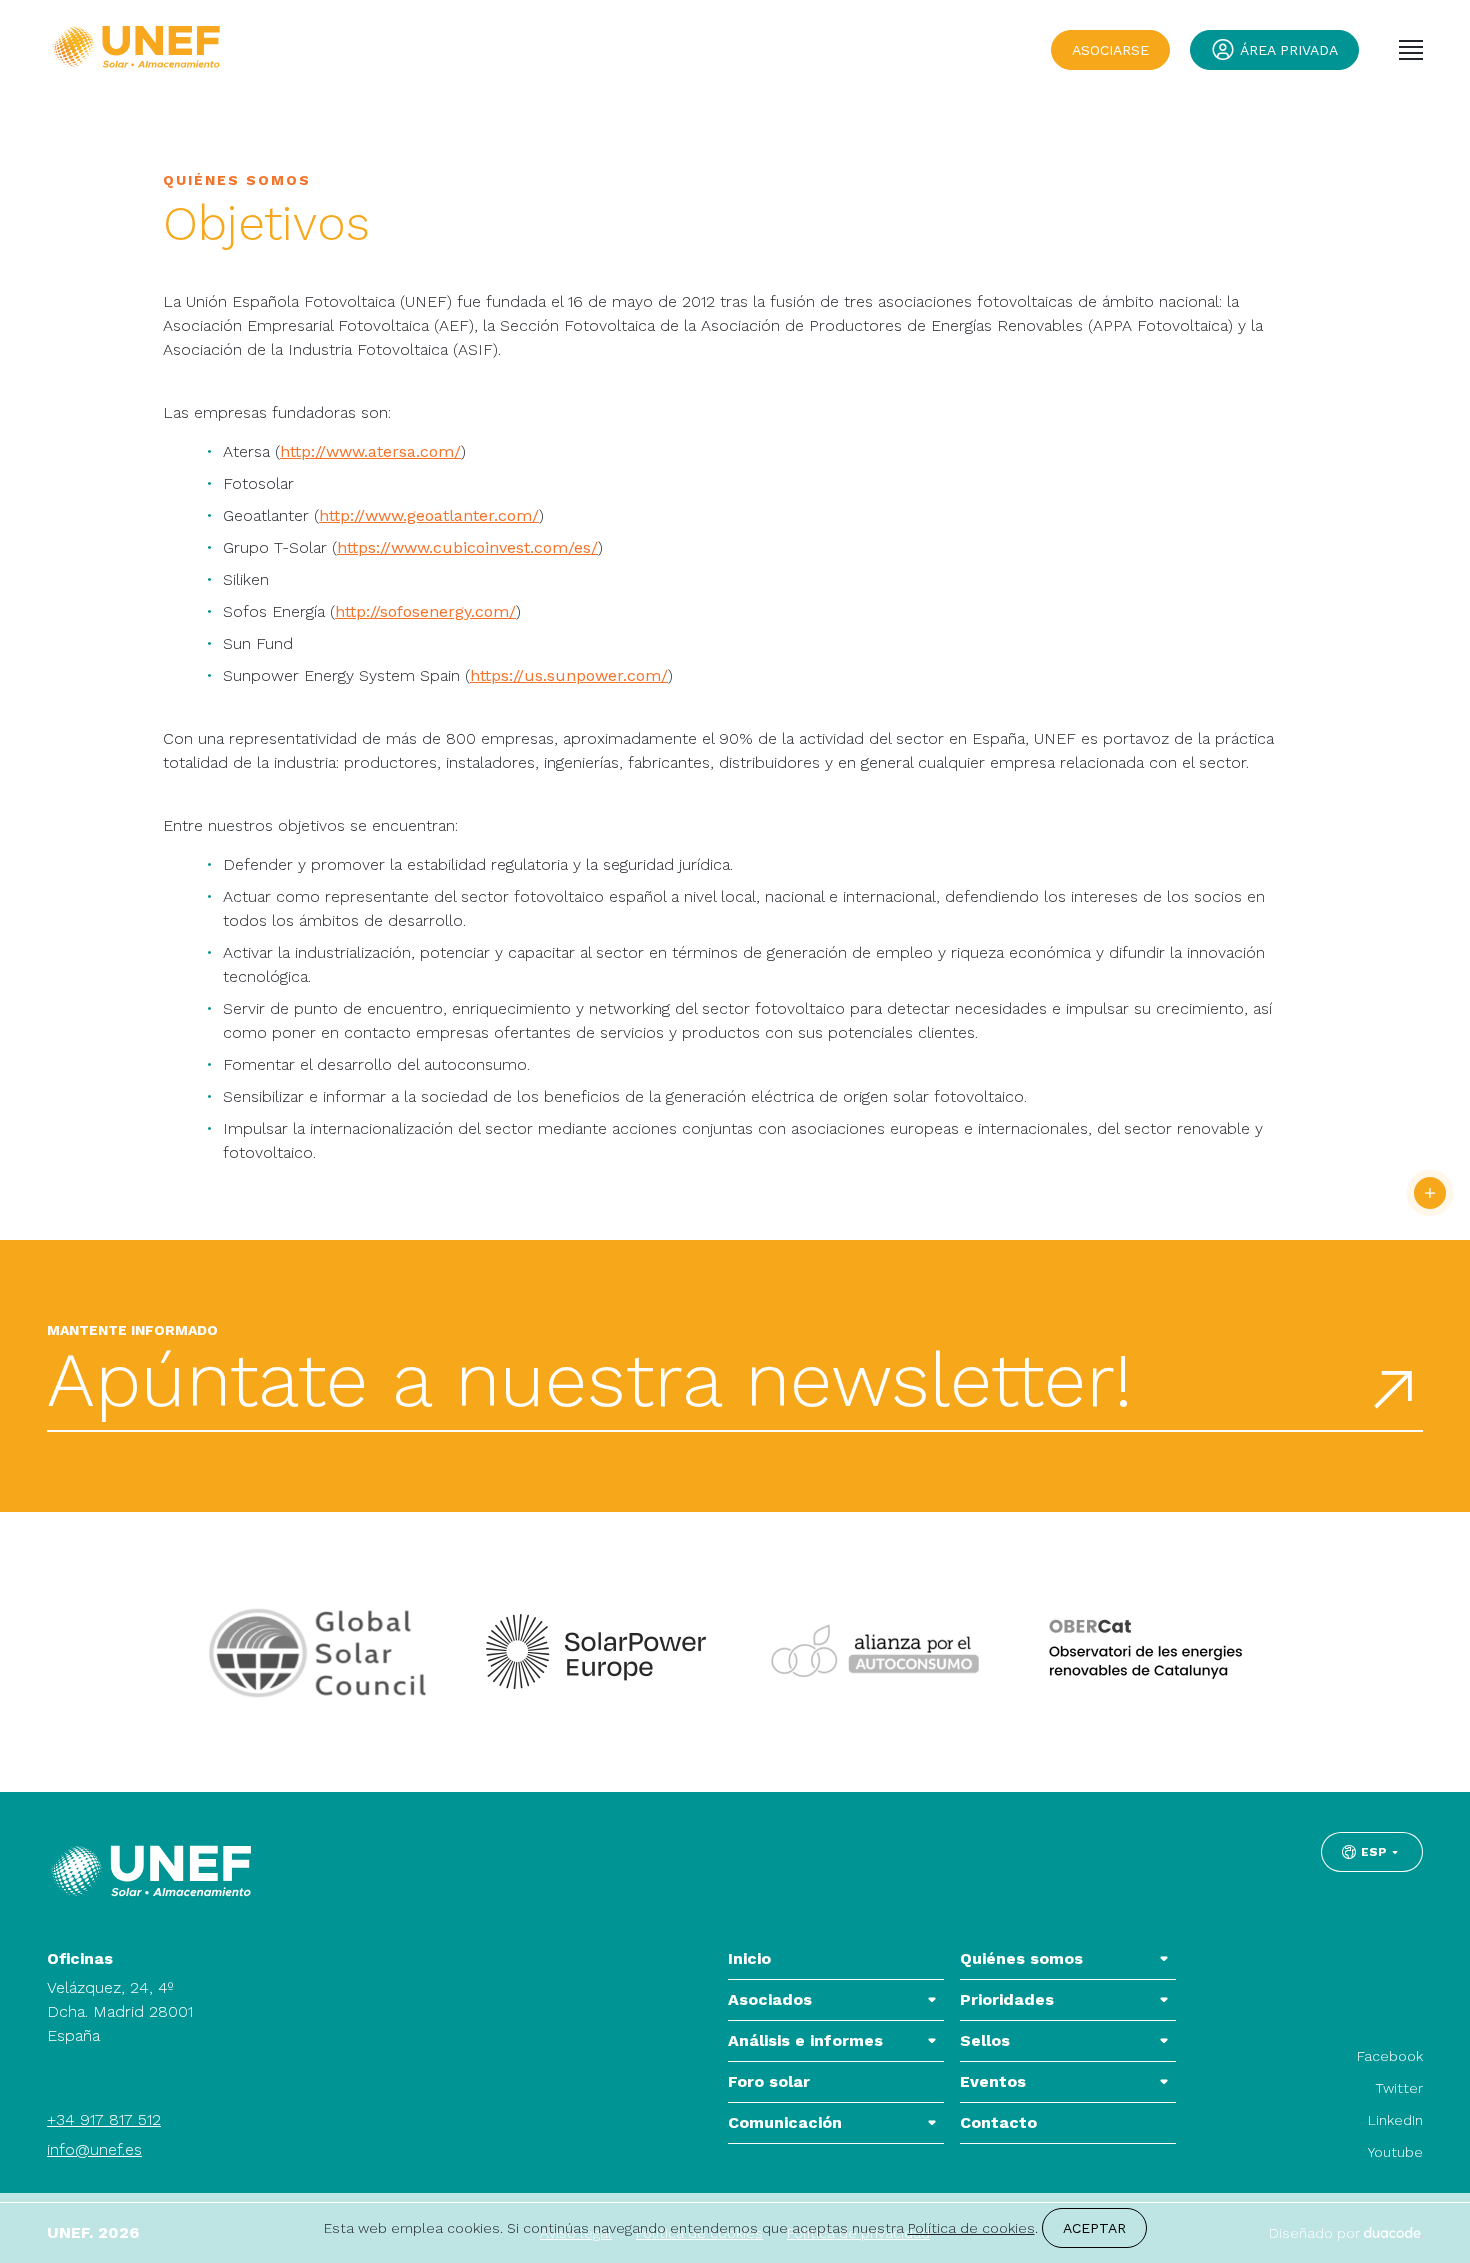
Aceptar (1094, 2228)
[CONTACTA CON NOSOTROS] (1430, 1193)
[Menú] (1411, 50)
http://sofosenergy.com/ (425, 611)
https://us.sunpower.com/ (569, 675)
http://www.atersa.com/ (370, 451)
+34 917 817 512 (104, 2119)
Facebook (1390, 2056)
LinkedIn (1395, 2120)
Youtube (1395, 2152)
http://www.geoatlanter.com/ (429, 515)
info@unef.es (94, 2149)
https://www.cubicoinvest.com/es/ (467, 547)
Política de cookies (971, 2228)
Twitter (1399, 2088)
